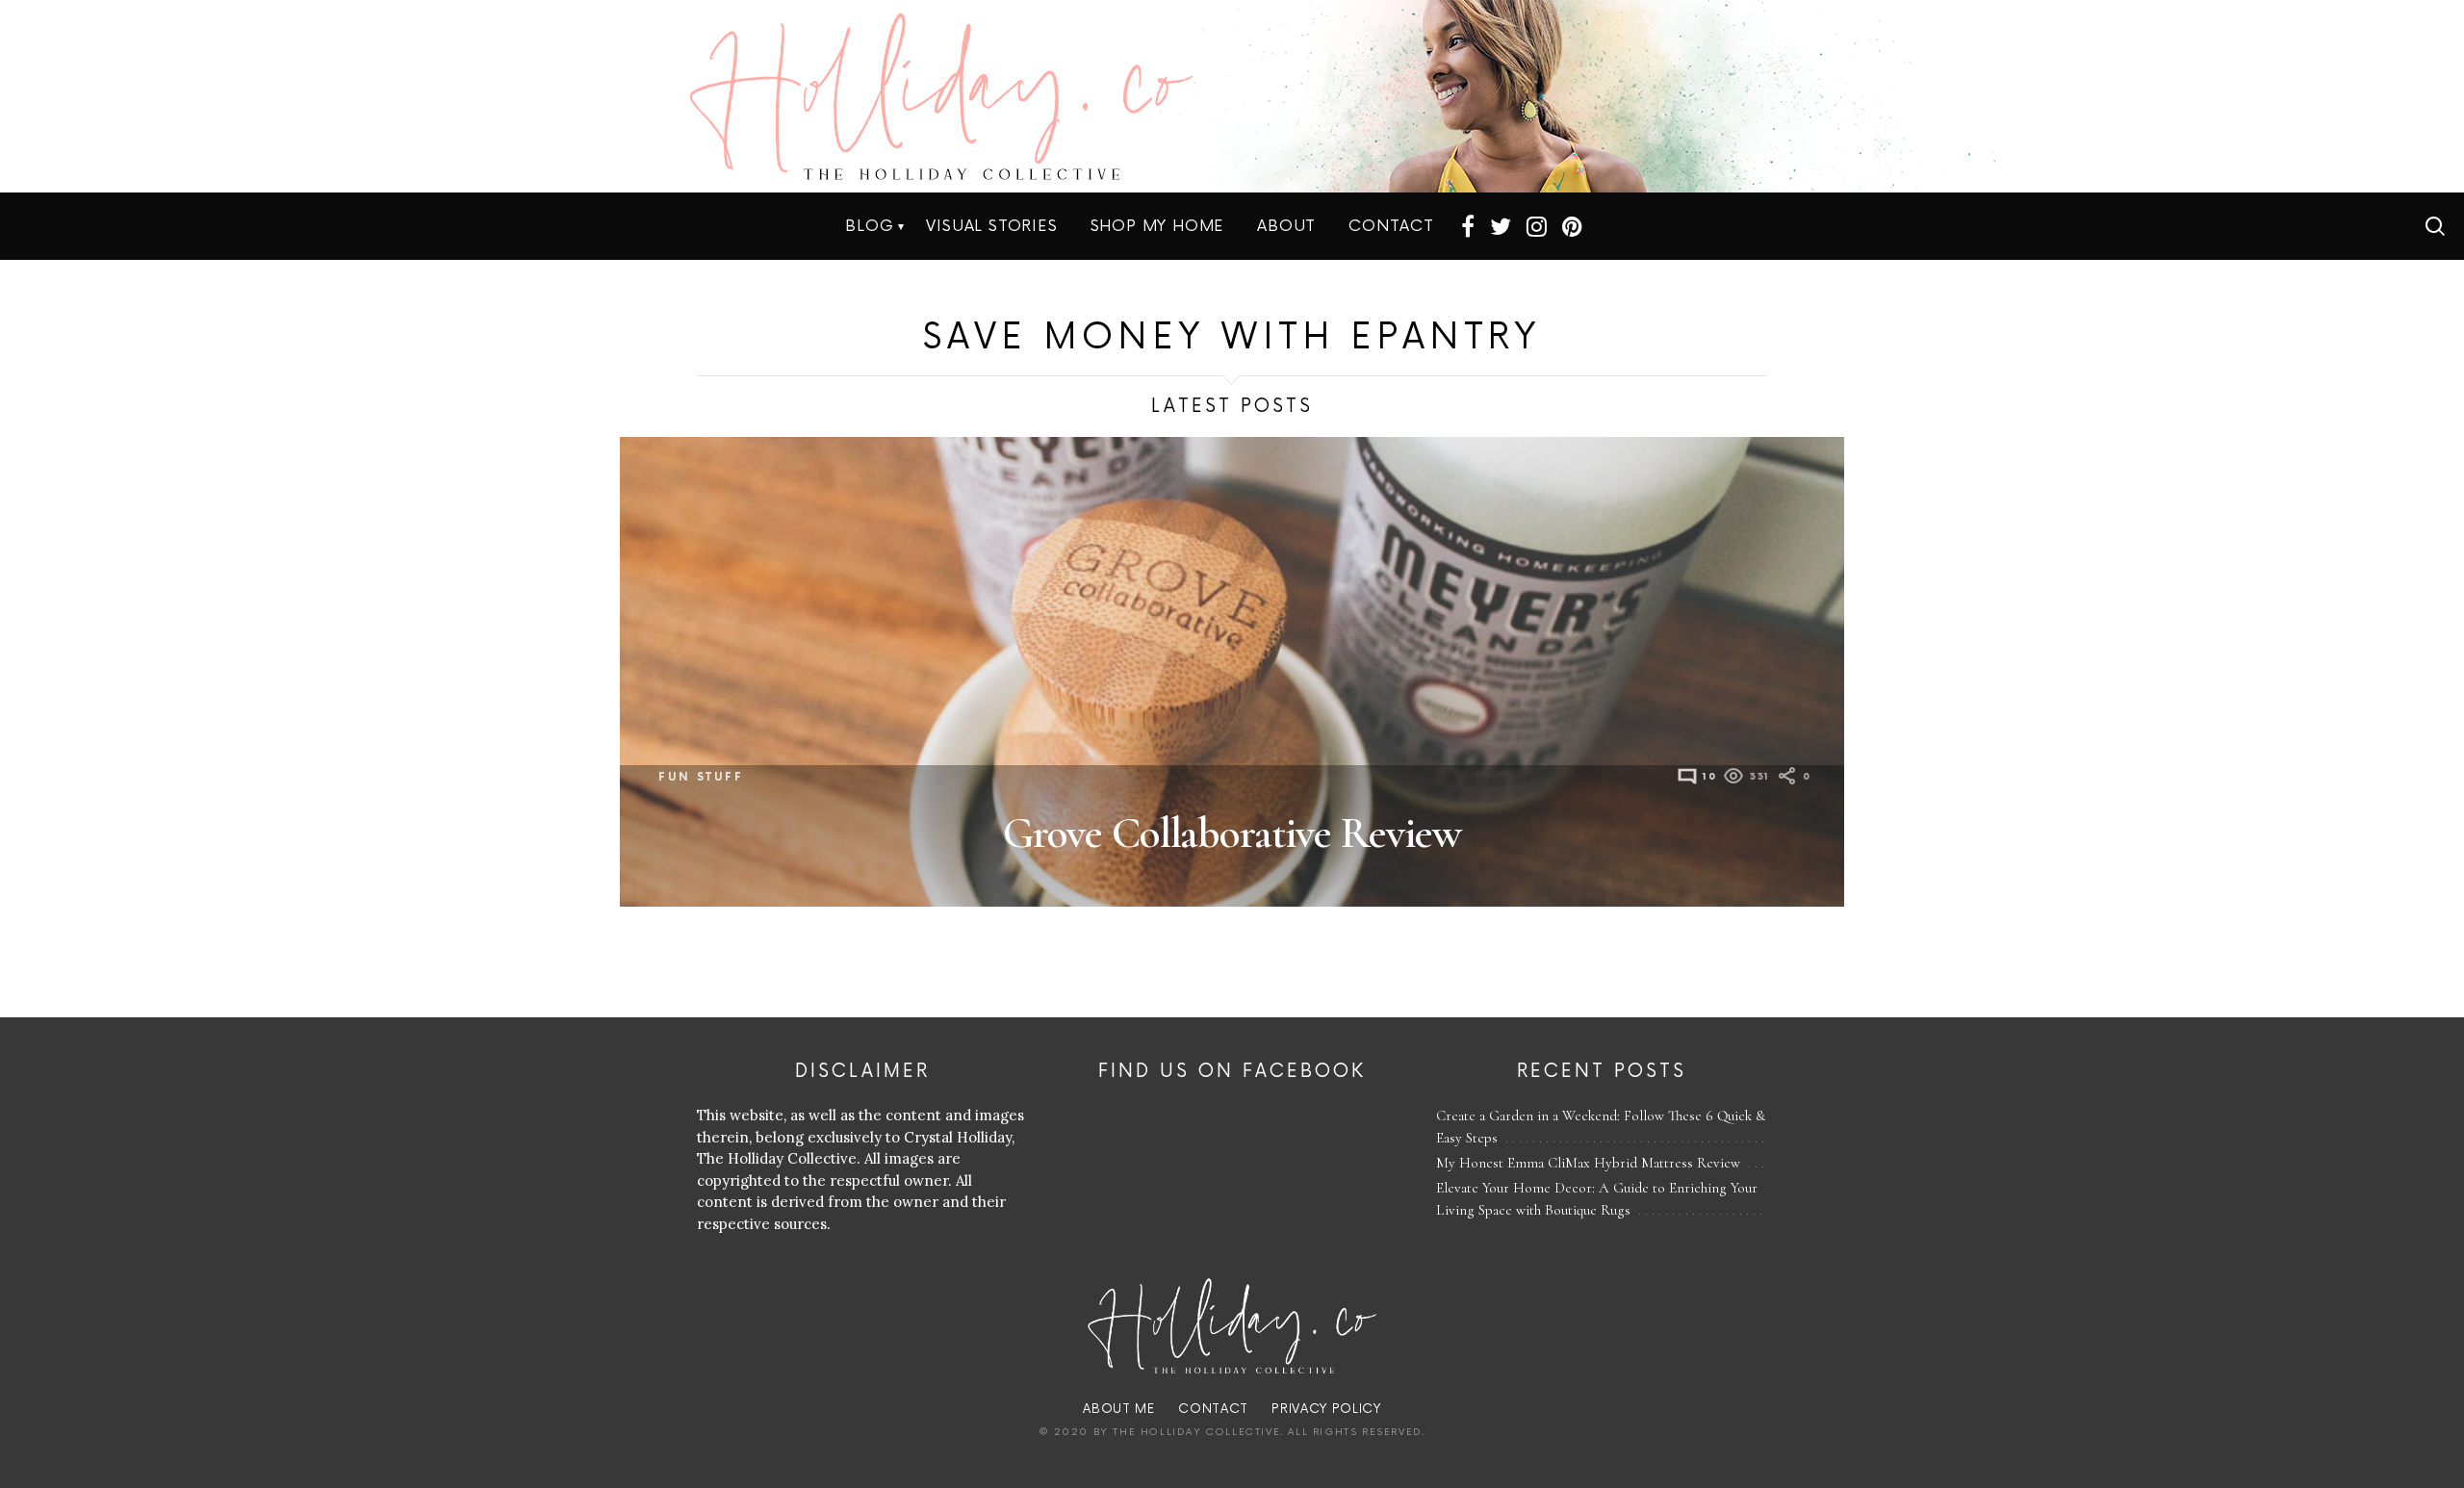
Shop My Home (1158, 226)
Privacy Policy (1326, 1409)
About (1286, 226)
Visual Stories (991, 226)
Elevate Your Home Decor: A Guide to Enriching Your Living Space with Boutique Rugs (1597, 1199)
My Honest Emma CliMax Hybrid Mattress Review (1588, 1163)
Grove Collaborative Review (1232, 833)
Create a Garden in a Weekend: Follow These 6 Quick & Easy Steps (1601, 1127)
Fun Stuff (701, 777)
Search (2435, 226)
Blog (869, 226)
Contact (1391, 226)
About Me (1118, 1409)
